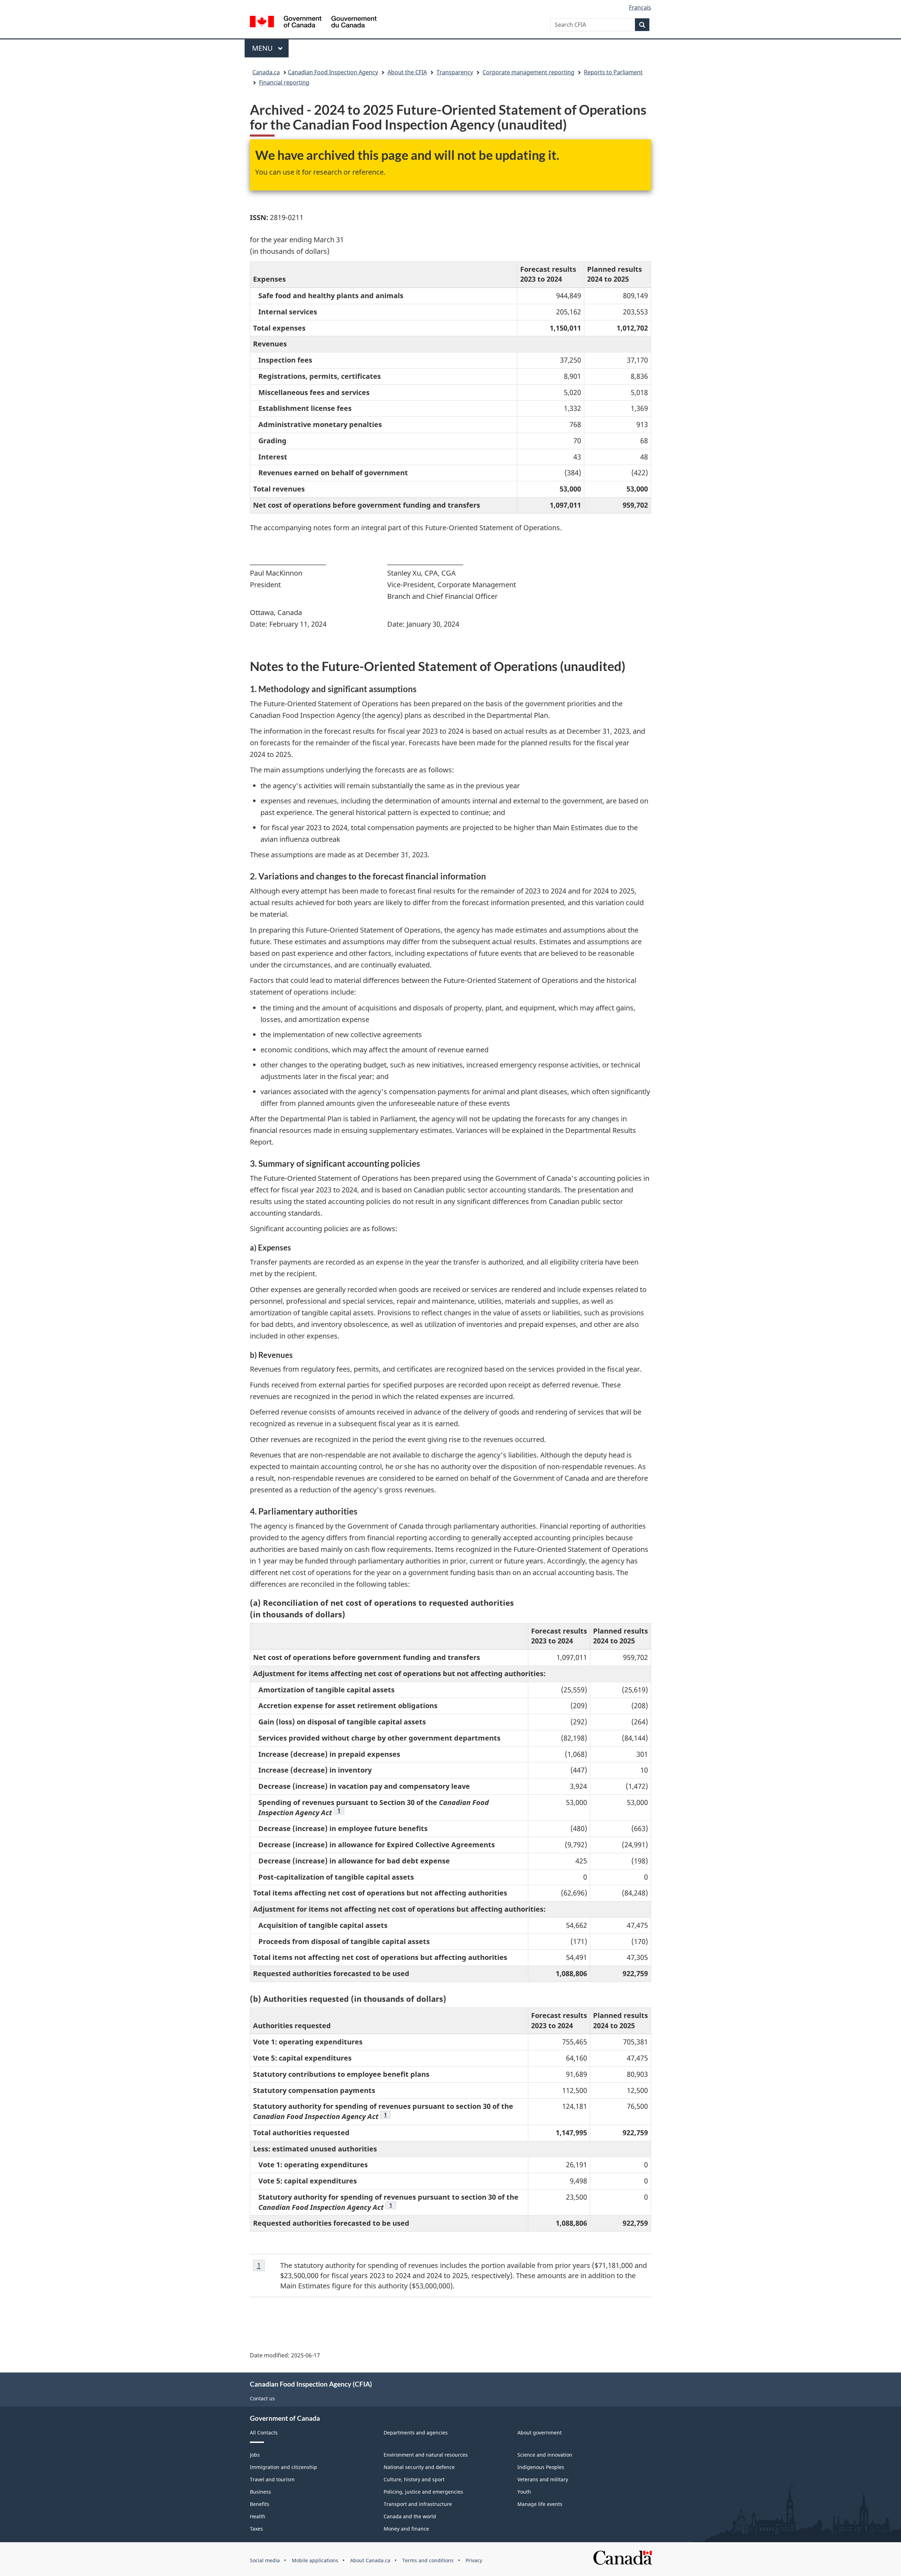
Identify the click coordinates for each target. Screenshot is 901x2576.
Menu (263, 48)
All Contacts (264, 2433)
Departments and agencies (416, 2433)
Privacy (474, 2560)
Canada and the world (410, 2516)
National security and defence (419, 2467)
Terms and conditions (428, 2560)
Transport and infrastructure (418, 2504)
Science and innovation (545, 2455)
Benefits (260, 2504)
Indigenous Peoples (541, 2467)
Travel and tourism (272, 2479)
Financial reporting (284, 82)
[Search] (642, 25)
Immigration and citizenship (283, 2467)
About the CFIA (407, 72)
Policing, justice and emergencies (423, 2492)
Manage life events (540, 2504)
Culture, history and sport (414, 2479)
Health (258, 2516)
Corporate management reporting (528, 72)
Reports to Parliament (613, 72)
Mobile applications (315, 2560)
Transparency (455, 72)
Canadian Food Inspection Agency (333, 72)
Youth (524, 2492)
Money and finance (406, 2529)
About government (540, 2433)
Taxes (256, 2529)
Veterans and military (543, 2479)
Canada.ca (266, 72)
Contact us (262, 2398)
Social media (265, 2560)
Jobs (255, 2455)
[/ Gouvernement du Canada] (313, 23)
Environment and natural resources (426, 2455)
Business (260, 2492)
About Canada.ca (370, 2560)
